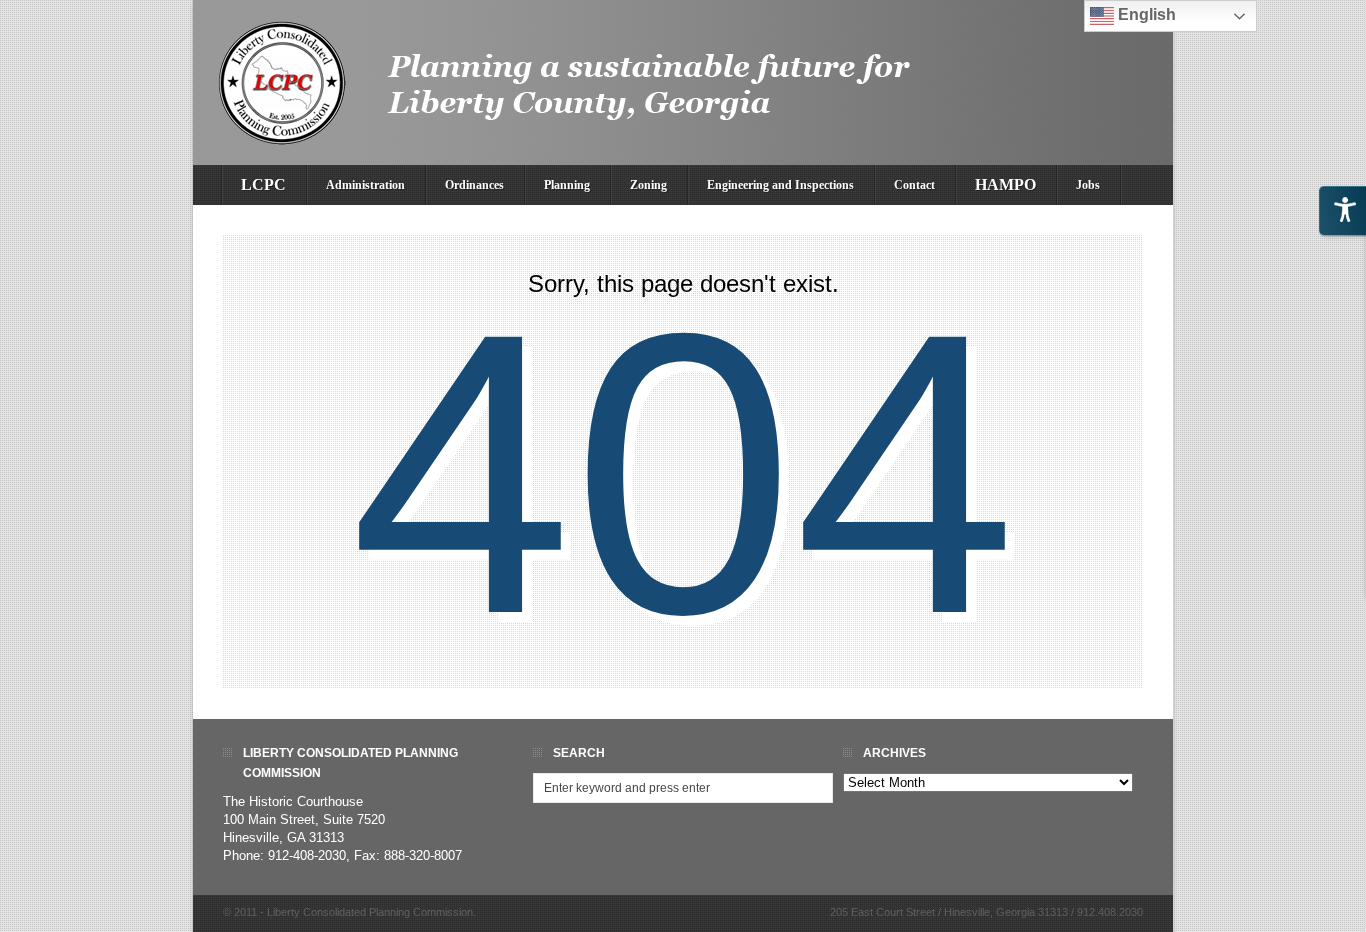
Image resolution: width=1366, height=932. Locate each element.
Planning (567, 185)
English (1145, 14)
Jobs (1088, 185)
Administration (365, 185)
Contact (914, 185)
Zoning (648, 185)
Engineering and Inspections (780, 185)
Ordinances (474, 185)
